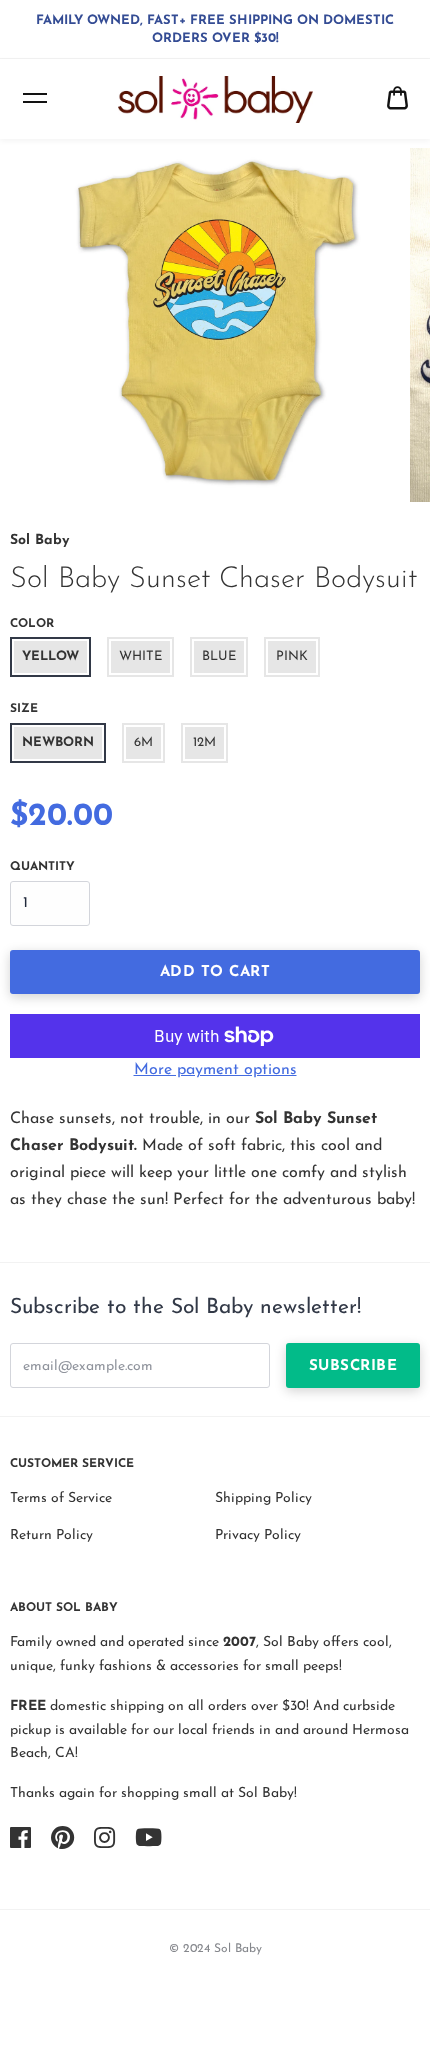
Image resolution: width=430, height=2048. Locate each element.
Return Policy (51, 1535)
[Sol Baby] (215, 100)
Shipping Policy (263, 1498)
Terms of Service (61, 1498)
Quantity (42, 867)
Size (24, 709)
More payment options (215, 1070)
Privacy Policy (258, 1535)
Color (32, 624)
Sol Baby (39, 540)
